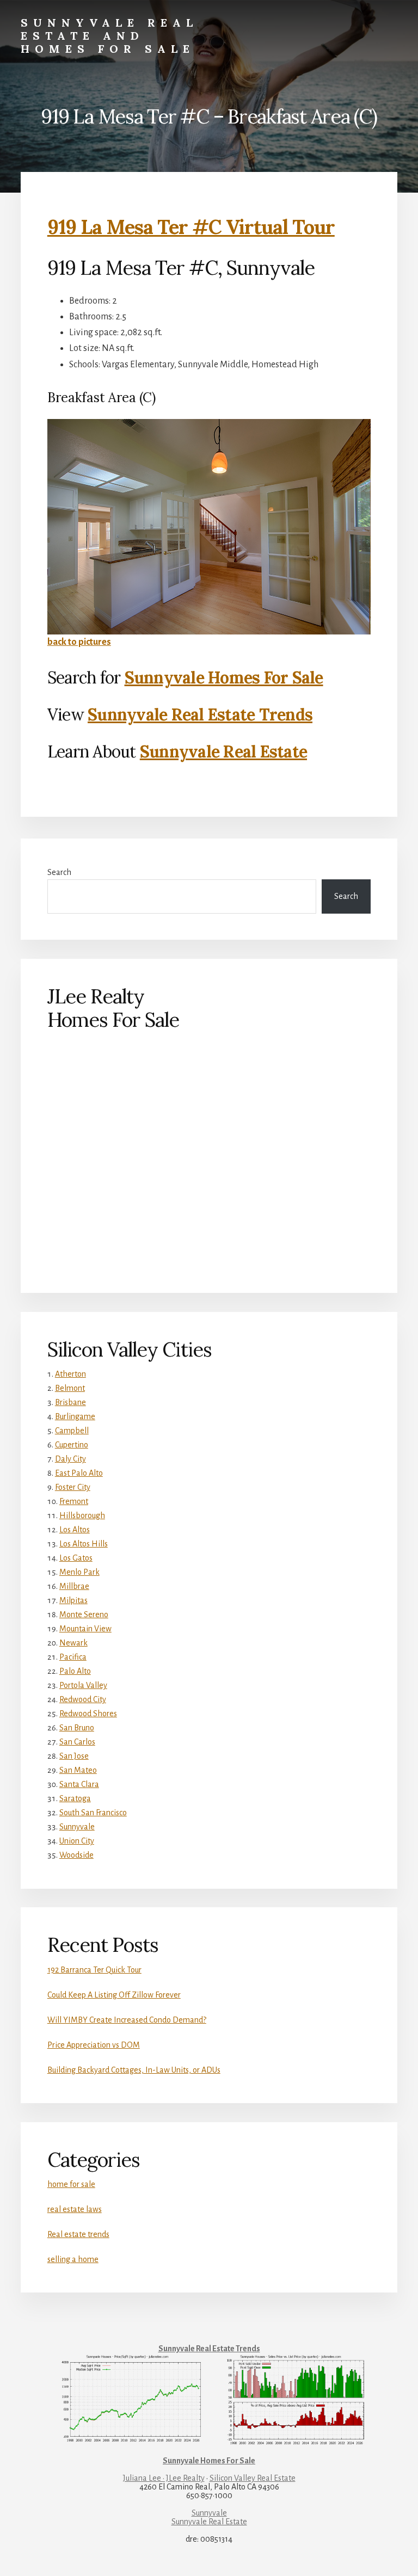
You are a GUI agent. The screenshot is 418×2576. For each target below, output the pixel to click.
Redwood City (83, 1699)
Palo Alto (75, 1671)
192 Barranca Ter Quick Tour (94, 1970)
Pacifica (73, 1657)
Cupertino (72, 1445)
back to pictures (79, 642)
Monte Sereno (84, 1614)
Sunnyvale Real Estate (223, 751)
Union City (77, 1841)
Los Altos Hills (84, 1544)
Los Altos (75, 1530)
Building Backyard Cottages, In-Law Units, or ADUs (134, 2070)
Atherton (70, 1374)
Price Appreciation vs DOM (94, 2045)
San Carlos (77, 1742)
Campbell (72, 1431)
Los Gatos (76, 1558)
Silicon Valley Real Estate (253, 2478)
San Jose (74, 1756)
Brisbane (70, 1402)
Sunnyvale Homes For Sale (224, 677)
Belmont (70, 1388)
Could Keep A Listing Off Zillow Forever (114, 1995)
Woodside (76, 1855)
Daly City (70, 1459)
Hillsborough (82, 1515)
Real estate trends (78, 2234)
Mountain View (85, 1629)
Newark (73, 1643)
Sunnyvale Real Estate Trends (200, 714)
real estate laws (75, 2209)
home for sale (71, 2184)
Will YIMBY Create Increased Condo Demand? (127, 2020)
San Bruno (77, 1728)
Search (59, 872)
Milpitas (73, 1600)
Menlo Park (79, 1572)
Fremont (74, 1501)
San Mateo (78, 1770)
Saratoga (75, 1798)
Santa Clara (79, 1784)
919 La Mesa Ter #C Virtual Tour (191, 227)
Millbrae (74, 1586)
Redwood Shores (88, 1714)
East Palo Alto (79, 1473)
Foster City (73, 1487)
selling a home (73, 2259)
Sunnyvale (77, 1827)
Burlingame (75, 1416)
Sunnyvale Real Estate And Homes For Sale (109, 36)
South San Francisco (93, 1813)
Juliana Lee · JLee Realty (164, 2478)
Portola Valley (83, 1685)
